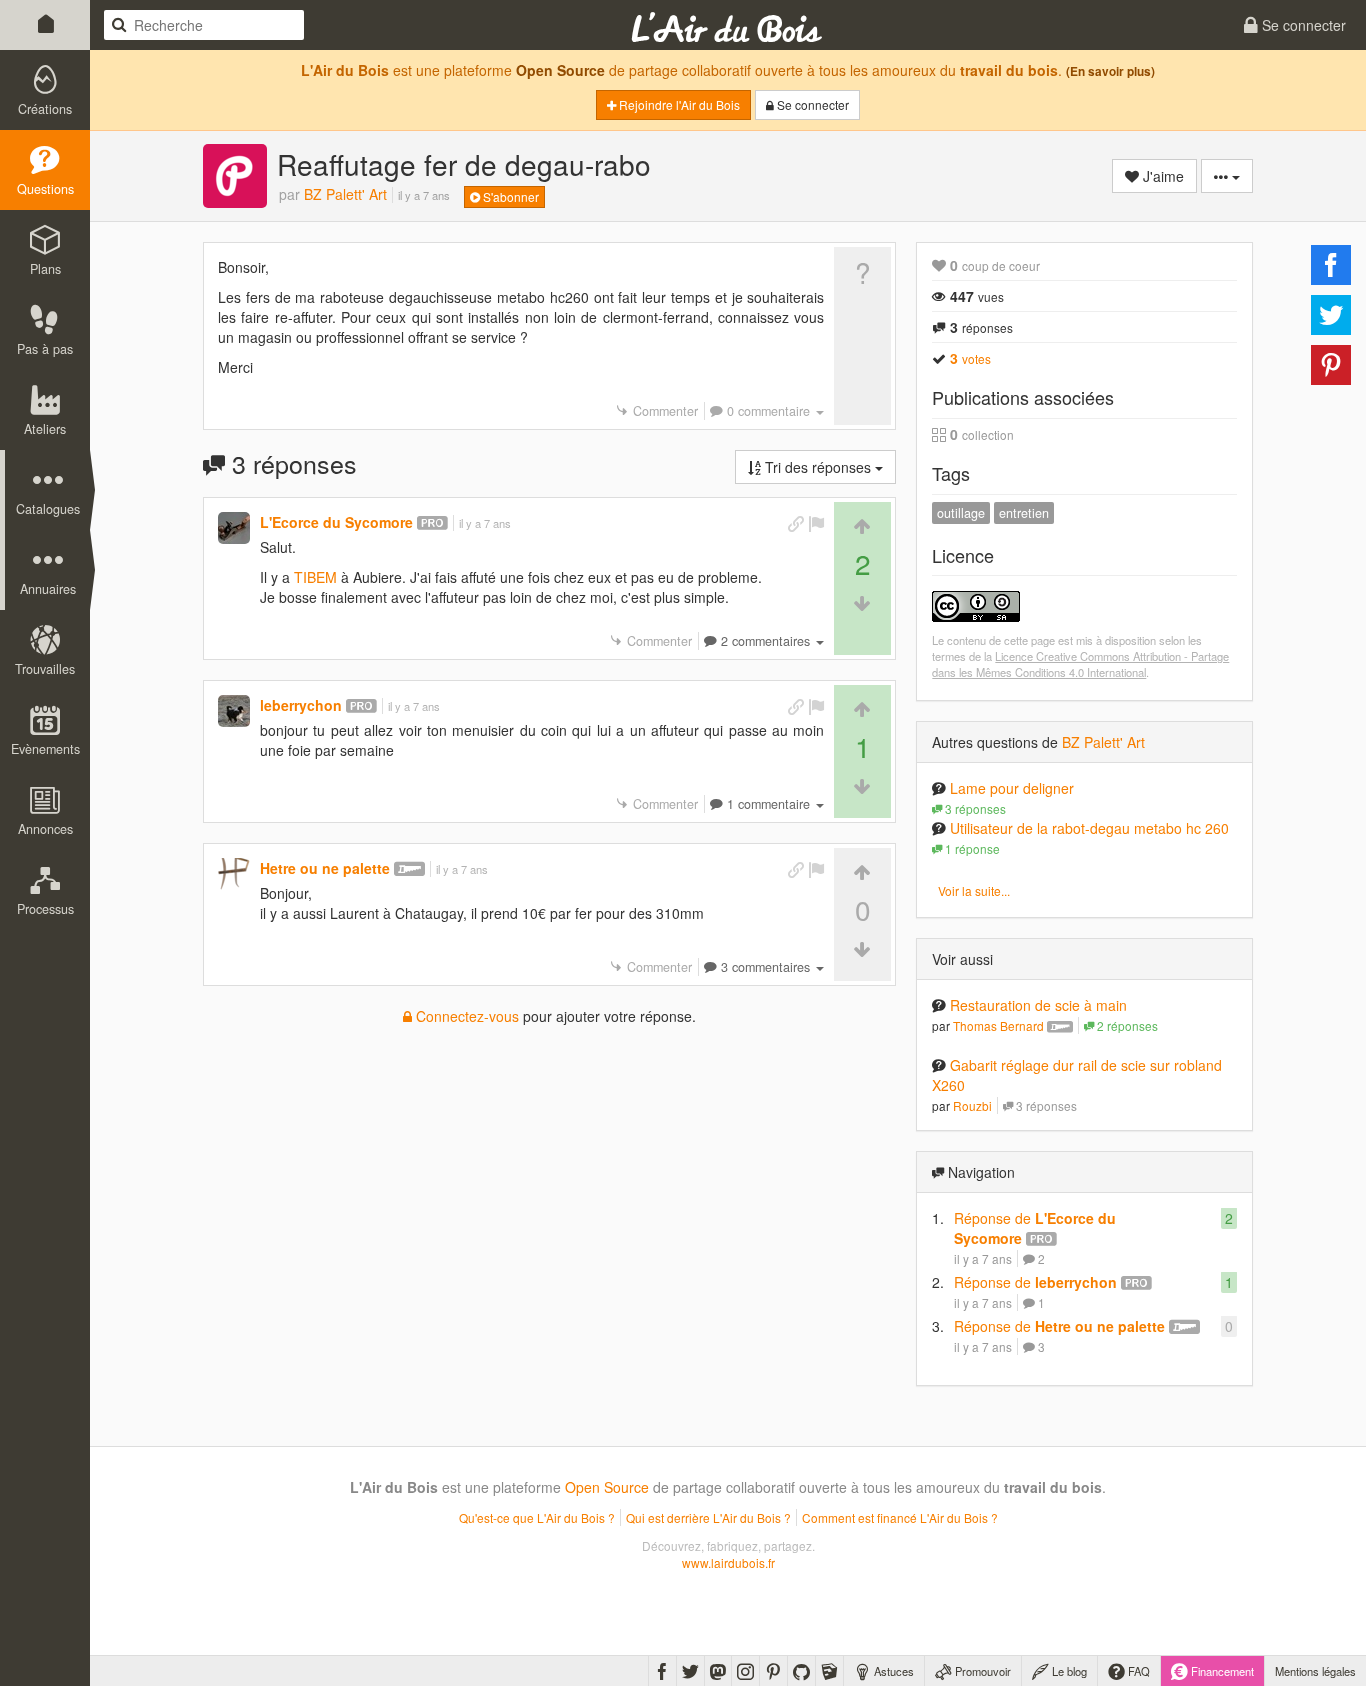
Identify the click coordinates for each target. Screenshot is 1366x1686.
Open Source (560, 70)
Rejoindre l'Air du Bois (678, 104)
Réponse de (1035, 1282)
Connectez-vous (465, 1016)
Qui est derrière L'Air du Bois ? (708, 1517)
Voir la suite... (974, 890)
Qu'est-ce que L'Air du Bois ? (537, 1517)
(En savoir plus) (1110, 71)
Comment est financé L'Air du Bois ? (900, 1517)
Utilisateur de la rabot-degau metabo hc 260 (1089, 828)
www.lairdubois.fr (728, 1562)
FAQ (1137, 1671)
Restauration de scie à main (1038, 1005)
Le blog (1068, 1671)
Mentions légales (1315, 1671)
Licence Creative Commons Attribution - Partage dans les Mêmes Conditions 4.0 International (1080, 664)
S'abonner (509, 196)
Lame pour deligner (1012, 788)
